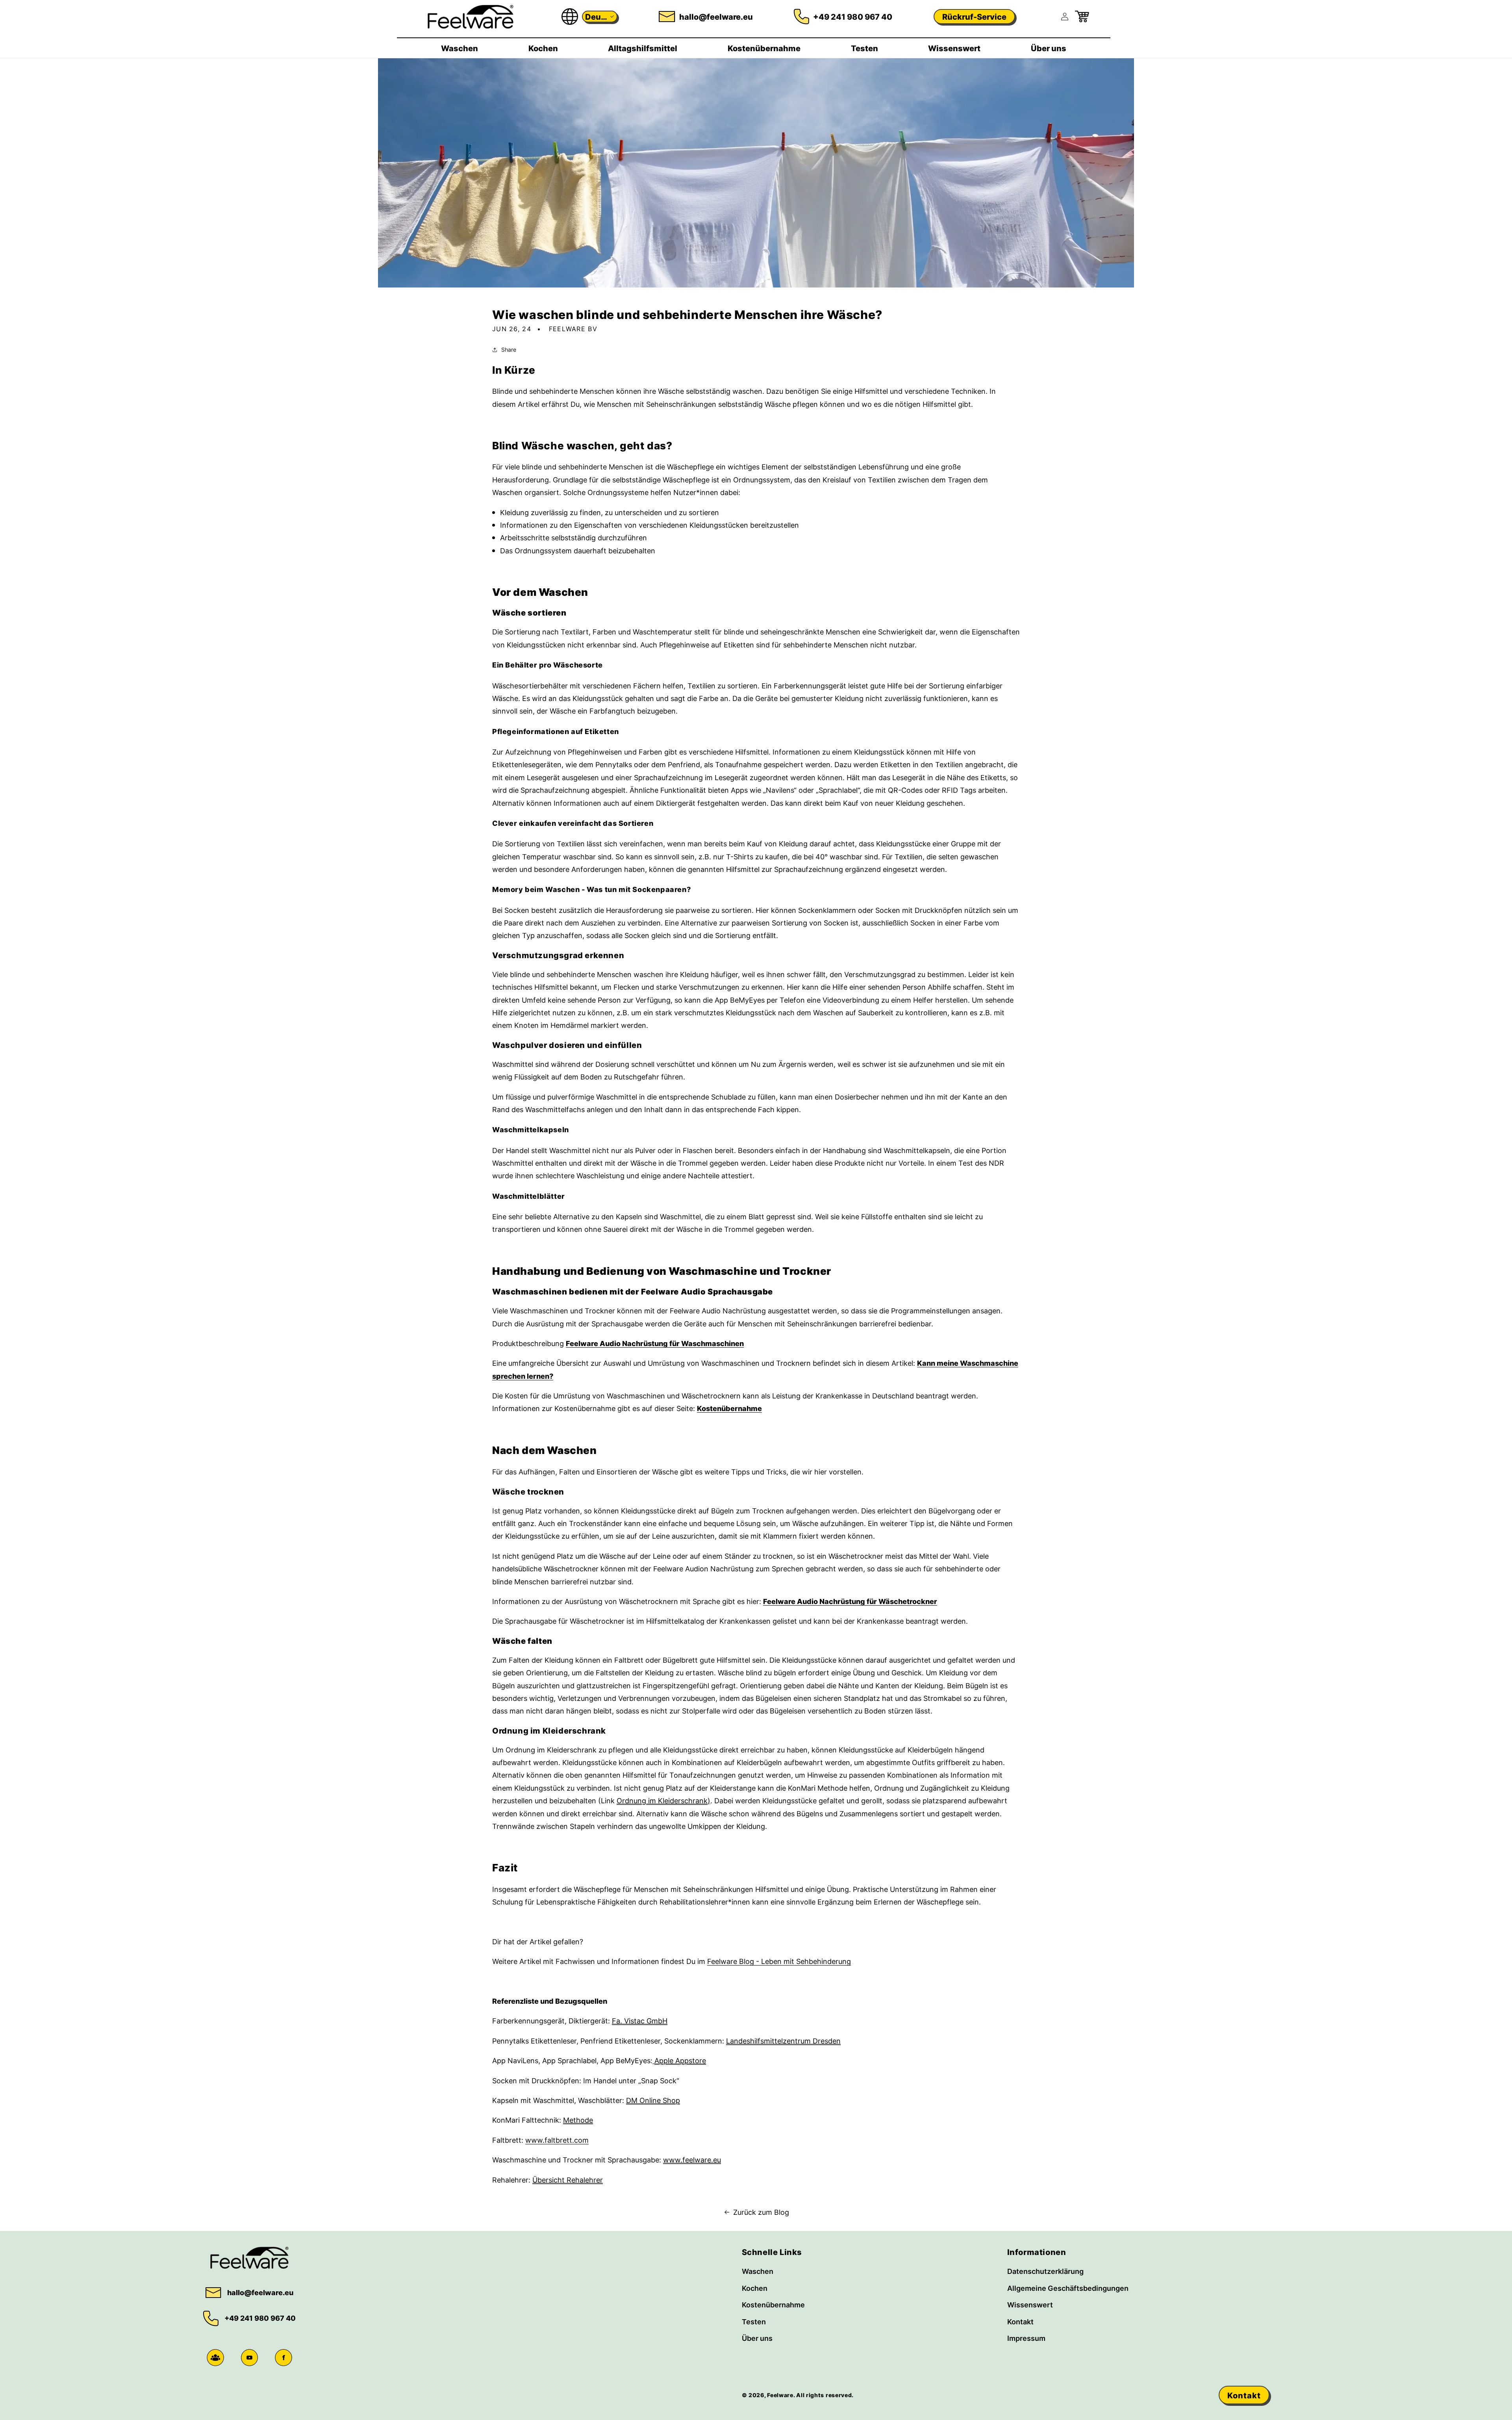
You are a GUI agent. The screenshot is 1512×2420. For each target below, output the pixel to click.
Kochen (755, 2288)
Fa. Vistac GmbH (640, 2021)
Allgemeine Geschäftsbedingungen (1068, 2288)
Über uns (757, 2338)
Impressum (1026, 2338)
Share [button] (509, 350)
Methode (578, 2120)
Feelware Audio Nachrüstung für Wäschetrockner (850, 1601)
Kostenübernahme (729, 1408)
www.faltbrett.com (557, 2140)
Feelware (780, 2395)
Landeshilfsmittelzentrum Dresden (783, 2041)
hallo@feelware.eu (716, 17)
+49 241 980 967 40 (853, 17)
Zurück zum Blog (761, 2212)
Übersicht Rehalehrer (568, 2180)
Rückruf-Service (974, 17)
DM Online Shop (653, 2100)
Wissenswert (1030, 2305)
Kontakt (1020, 2322)
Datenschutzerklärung (1045, 2271)
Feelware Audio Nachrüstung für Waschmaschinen (655, 1343)
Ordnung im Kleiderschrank (662, 1801)
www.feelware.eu (692, 2160)
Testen (754, 2322)
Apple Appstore (680, 2060)
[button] (600, 17)
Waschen (758, 2271)
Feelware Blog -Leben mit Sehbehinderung (779, 1961)
